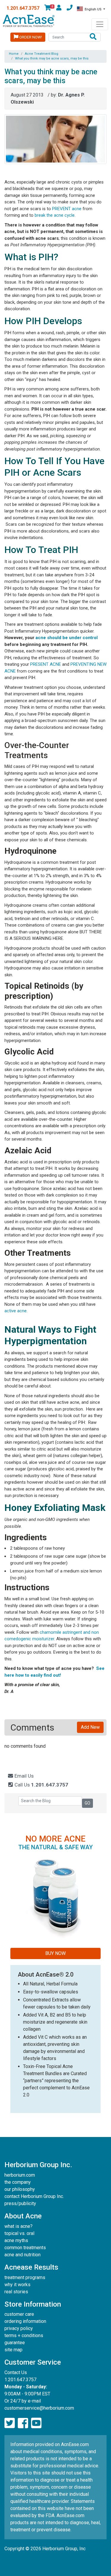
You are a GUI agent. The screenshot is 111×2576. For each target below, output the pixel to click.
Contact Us (16, 2372)
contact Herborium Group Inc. (34, 2196)
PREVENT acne (67, 209)
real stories (16, 2292)
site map (13, 2350)
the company (18, 2182)
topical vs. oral (19, 2233)
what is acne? (18, 2226)
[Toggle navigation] (100, 24)
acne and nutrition (22, 2255)
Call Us (41, 1785)
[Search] (93, 37)
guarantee (15, 2343)
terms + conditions (24, 2335)
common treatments (25, 2248)
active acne (16, 1311)
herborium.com (20, 2175)
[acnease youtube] (36, 2423)
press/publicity (20, 2203)
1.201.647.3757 (23, 8)
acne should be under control (67, 638)
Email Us (24, 1776)
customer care (19, 2314)
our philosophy (20, 2189)
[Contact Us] (70, 9)
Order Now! (30, 37)
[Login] (59, 9)
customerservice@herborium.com (39, 2408)
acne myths (16, 2240)
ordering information (25, 2321)
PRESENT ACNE (46, 664)
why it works (17, 2285)
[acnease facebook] (23, 2423)
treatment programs (25, 2277)
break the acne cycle (55, 215)
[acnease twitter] (10, 2423)
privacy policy (19, 2328)
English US (93, 9)
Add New (90, 1727)
